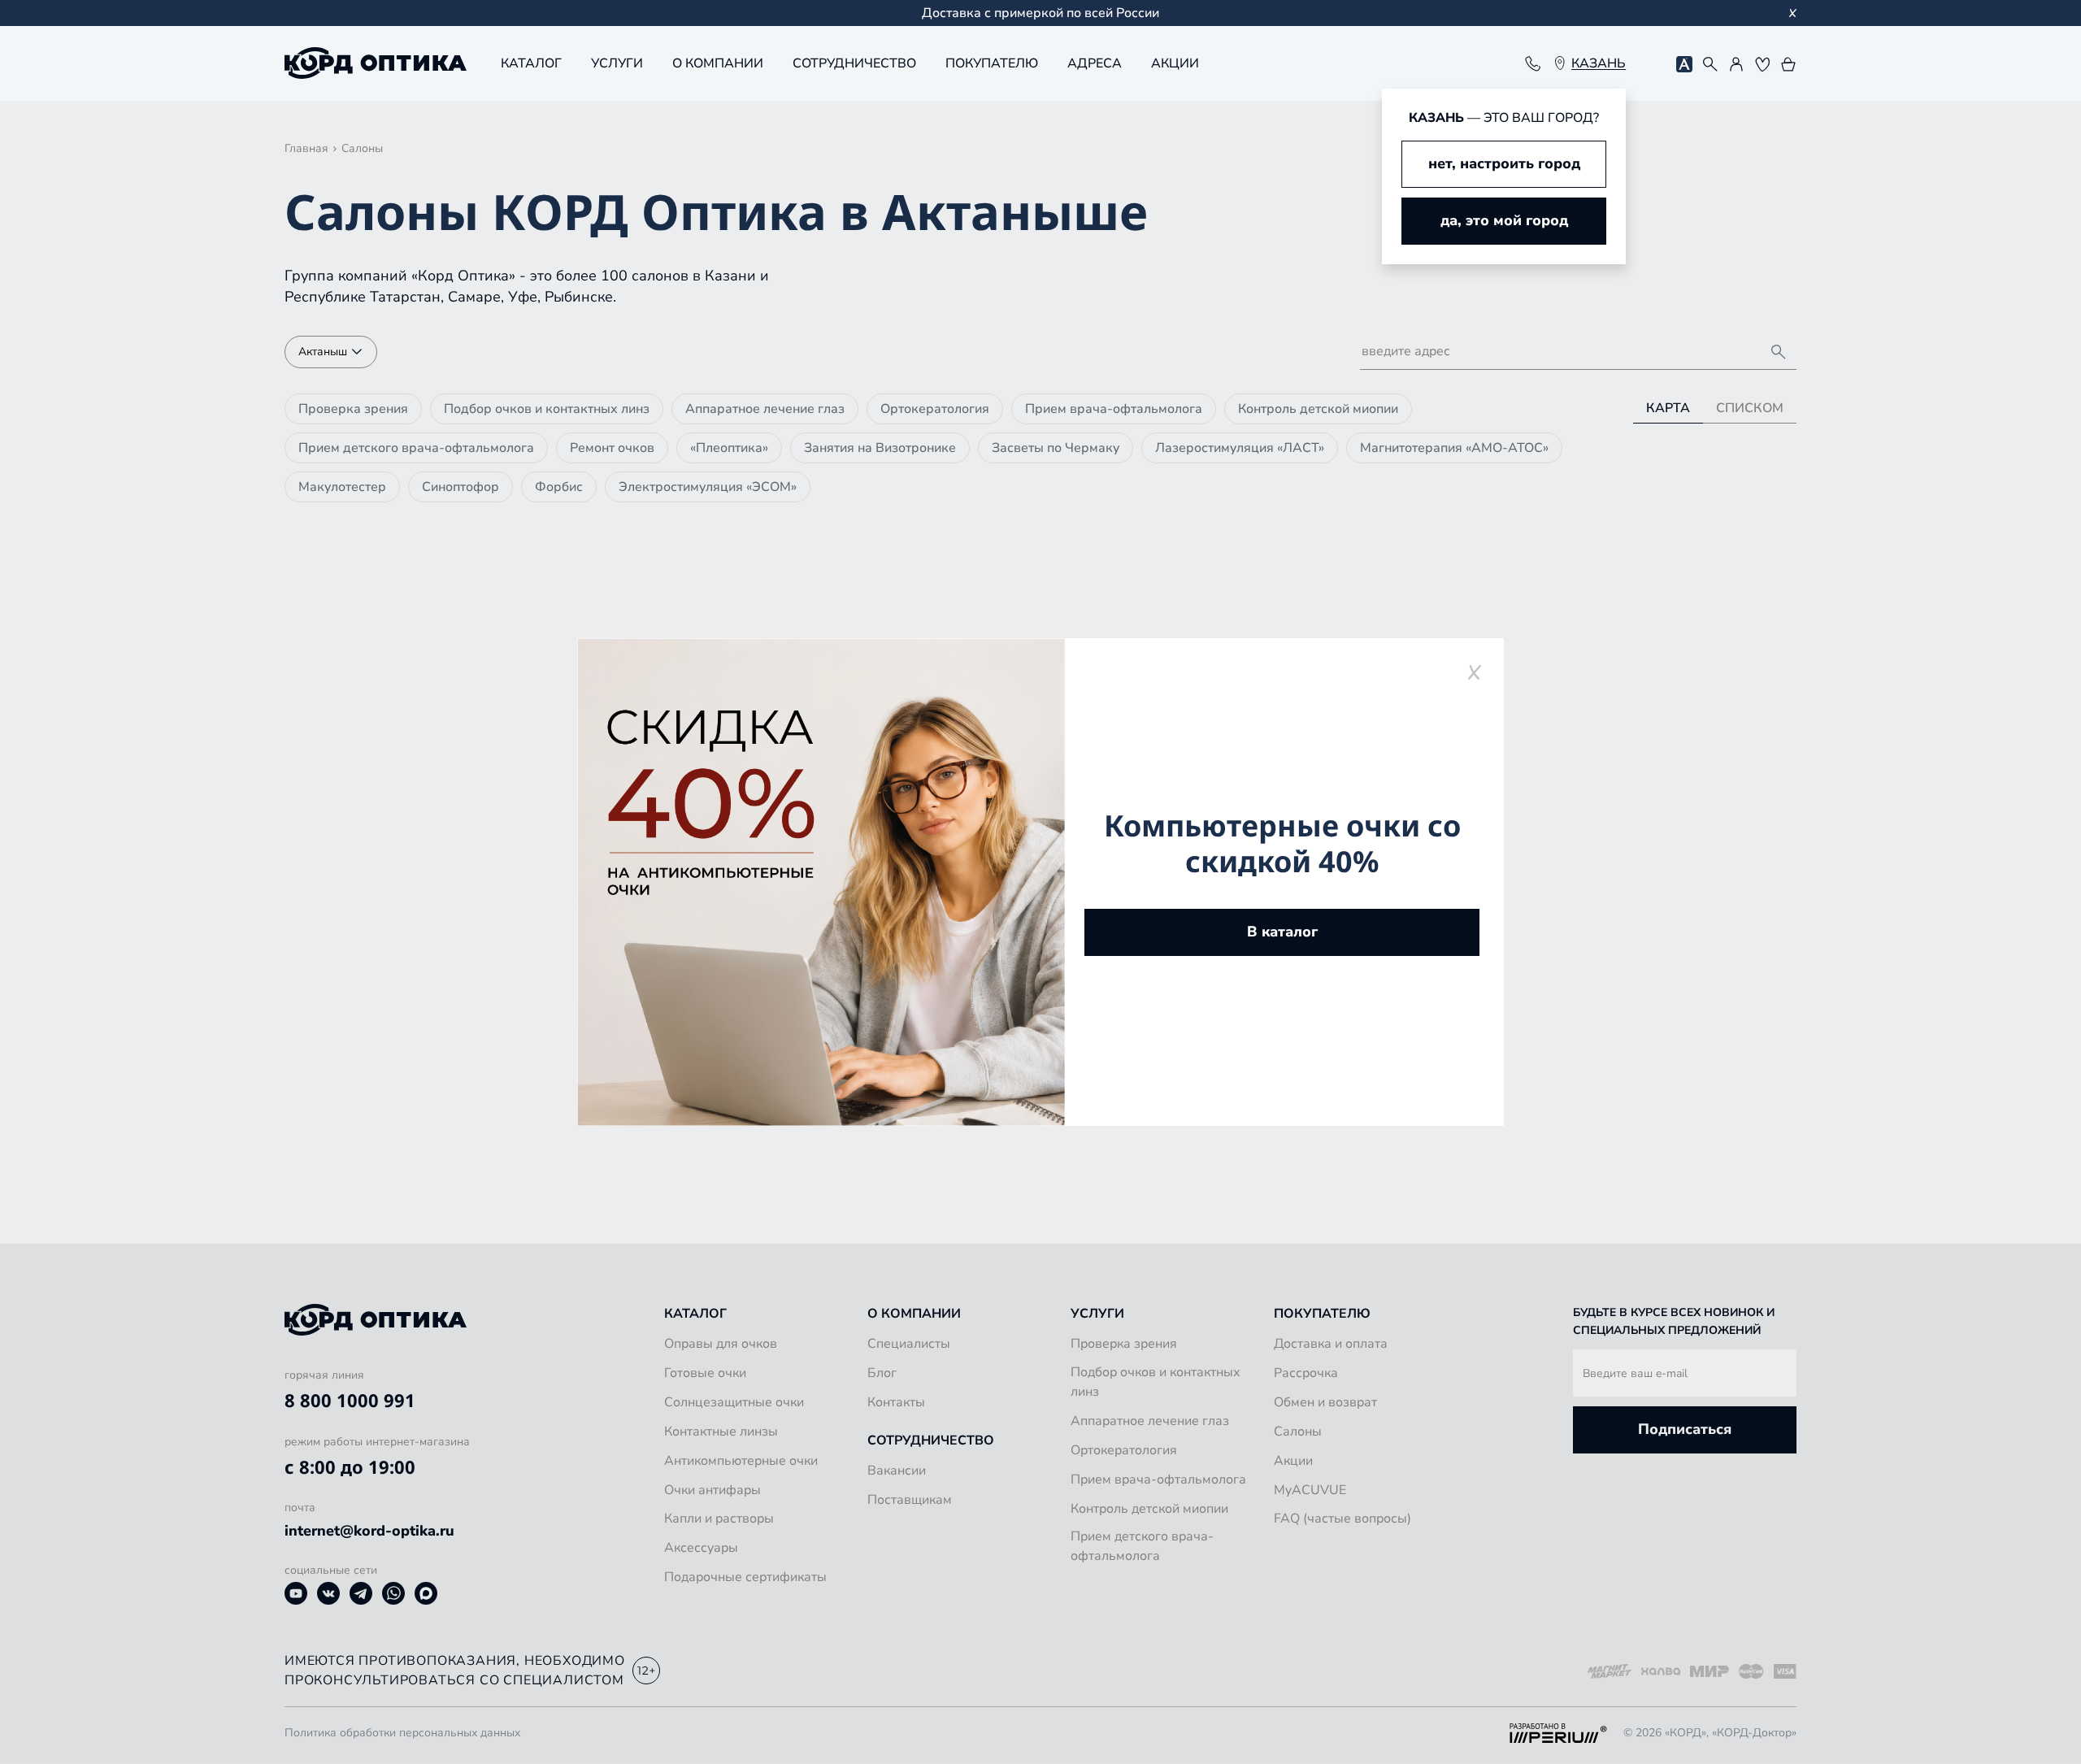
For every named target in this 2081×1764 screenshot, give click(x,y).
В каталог (1282, 932)
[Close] (1474, 672)
